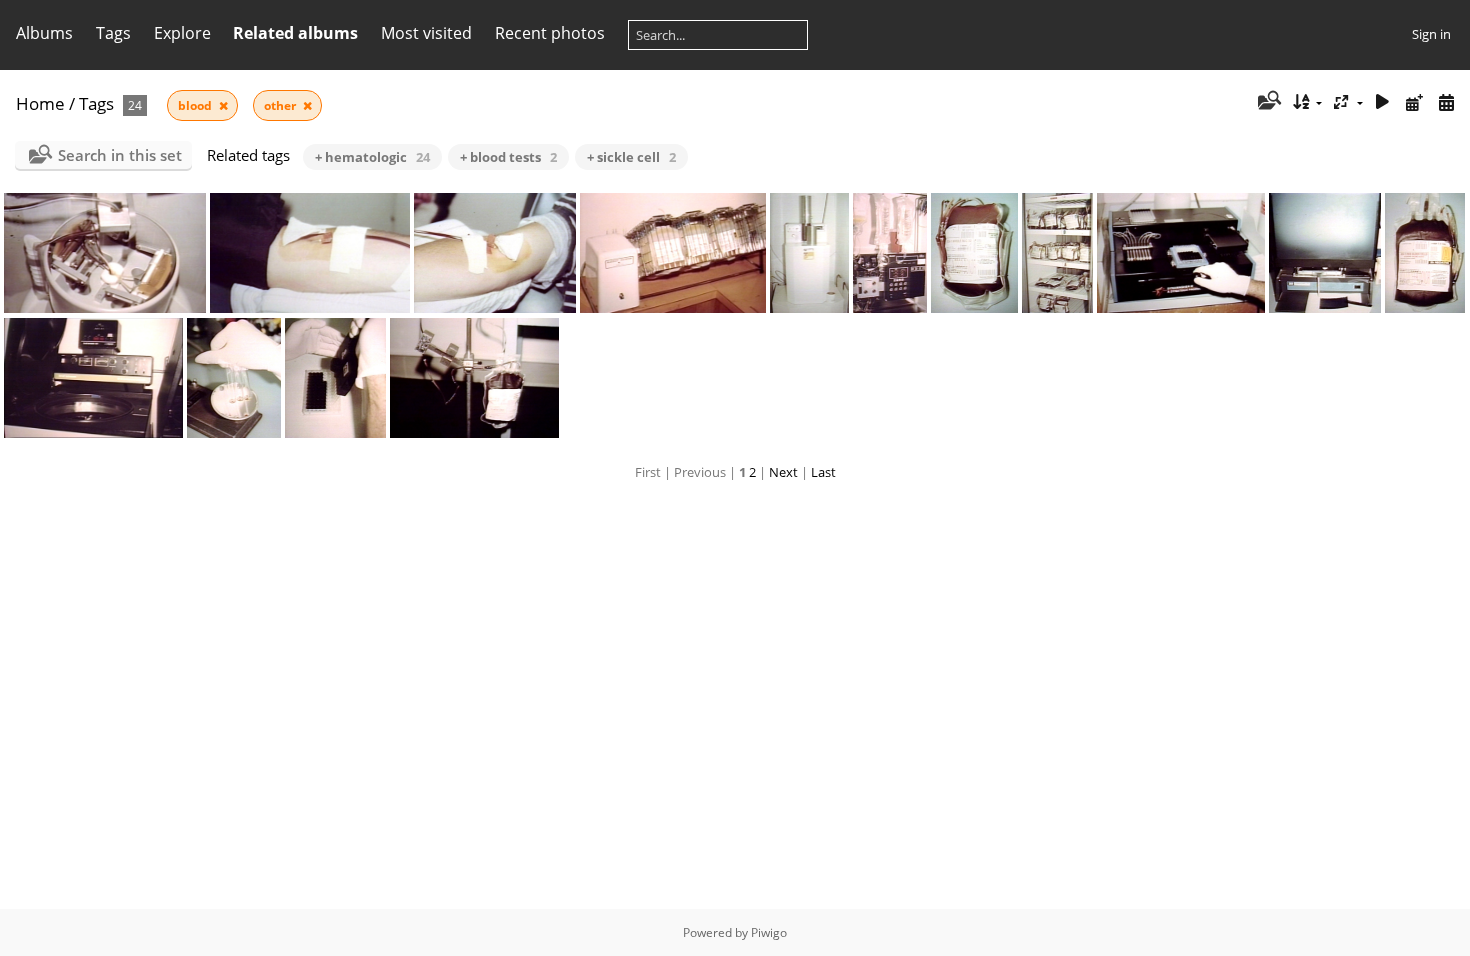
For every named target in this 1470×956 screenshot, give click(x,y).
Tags (96, 103)
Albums (44, 33)
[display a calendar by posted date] (1414, 102)
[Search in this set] (1267, 102)
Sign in (1431, 34)
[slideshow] (1383, 102)
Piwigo (769, 932)
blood (196, 105)
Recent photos (550, 33)
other (281, 105)
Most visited (426, 33)
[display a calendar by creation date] (1446, 102)
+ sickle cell (631, 157)
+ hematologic (372, 157)
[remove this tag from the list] (223, 105)
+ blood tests (508, 157)
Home (40, 103)
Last (823, 472)
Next (783, 472)
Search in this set (120, 155)
